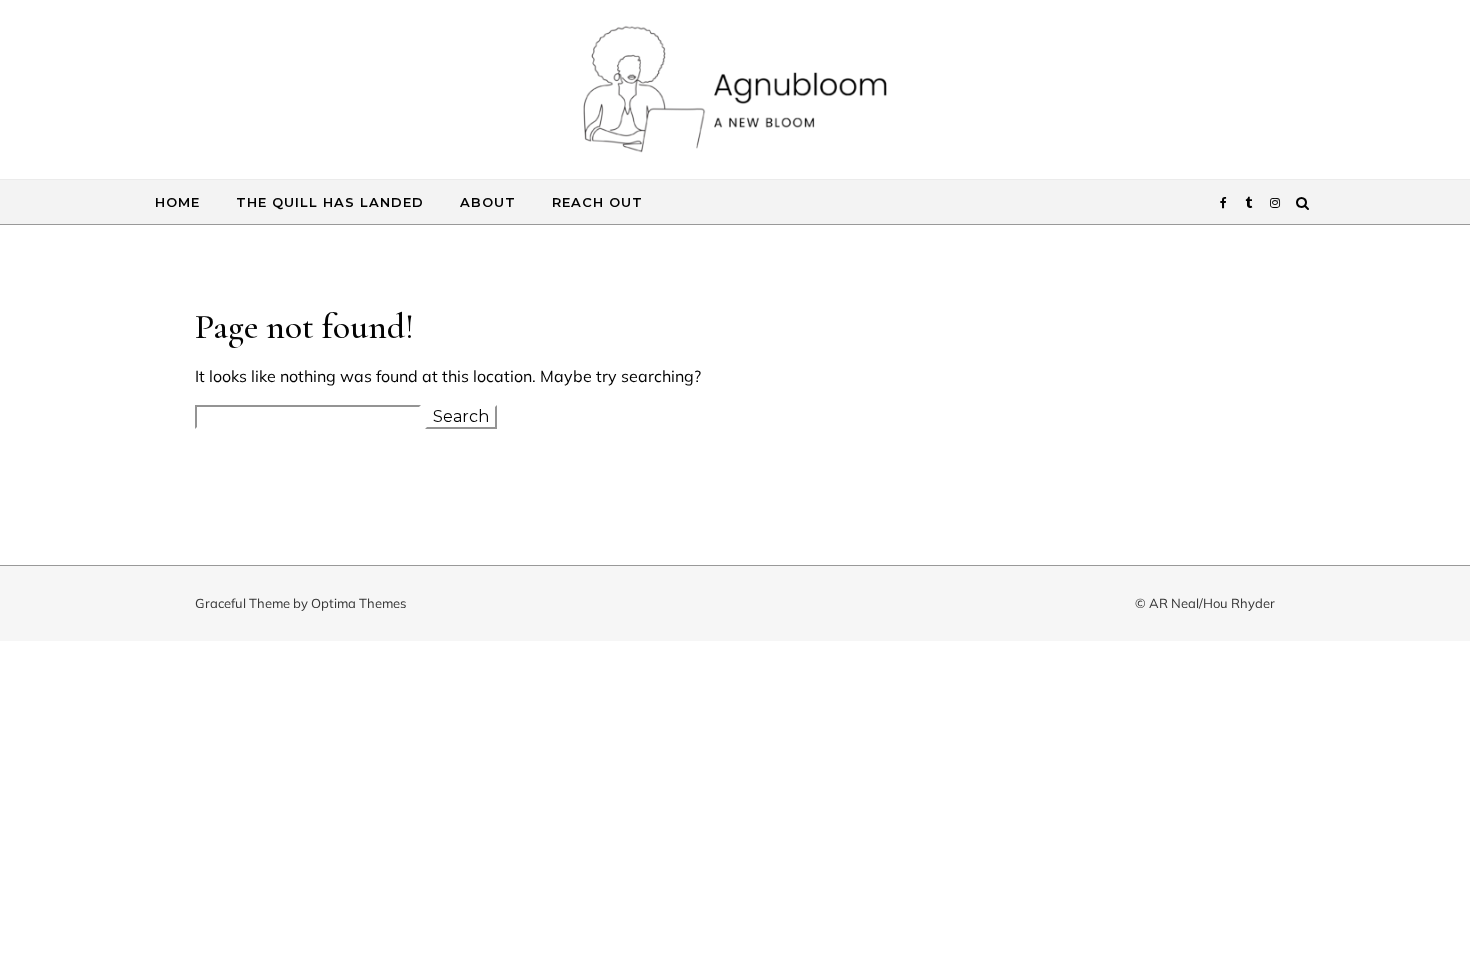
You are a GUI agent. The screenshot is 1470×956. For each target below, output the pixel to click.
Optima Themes (358, 603)
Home (177, 202)
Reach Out (597, 202)
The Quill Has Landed (330, 202)
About (488, 202)
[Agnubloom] (735, 94)
